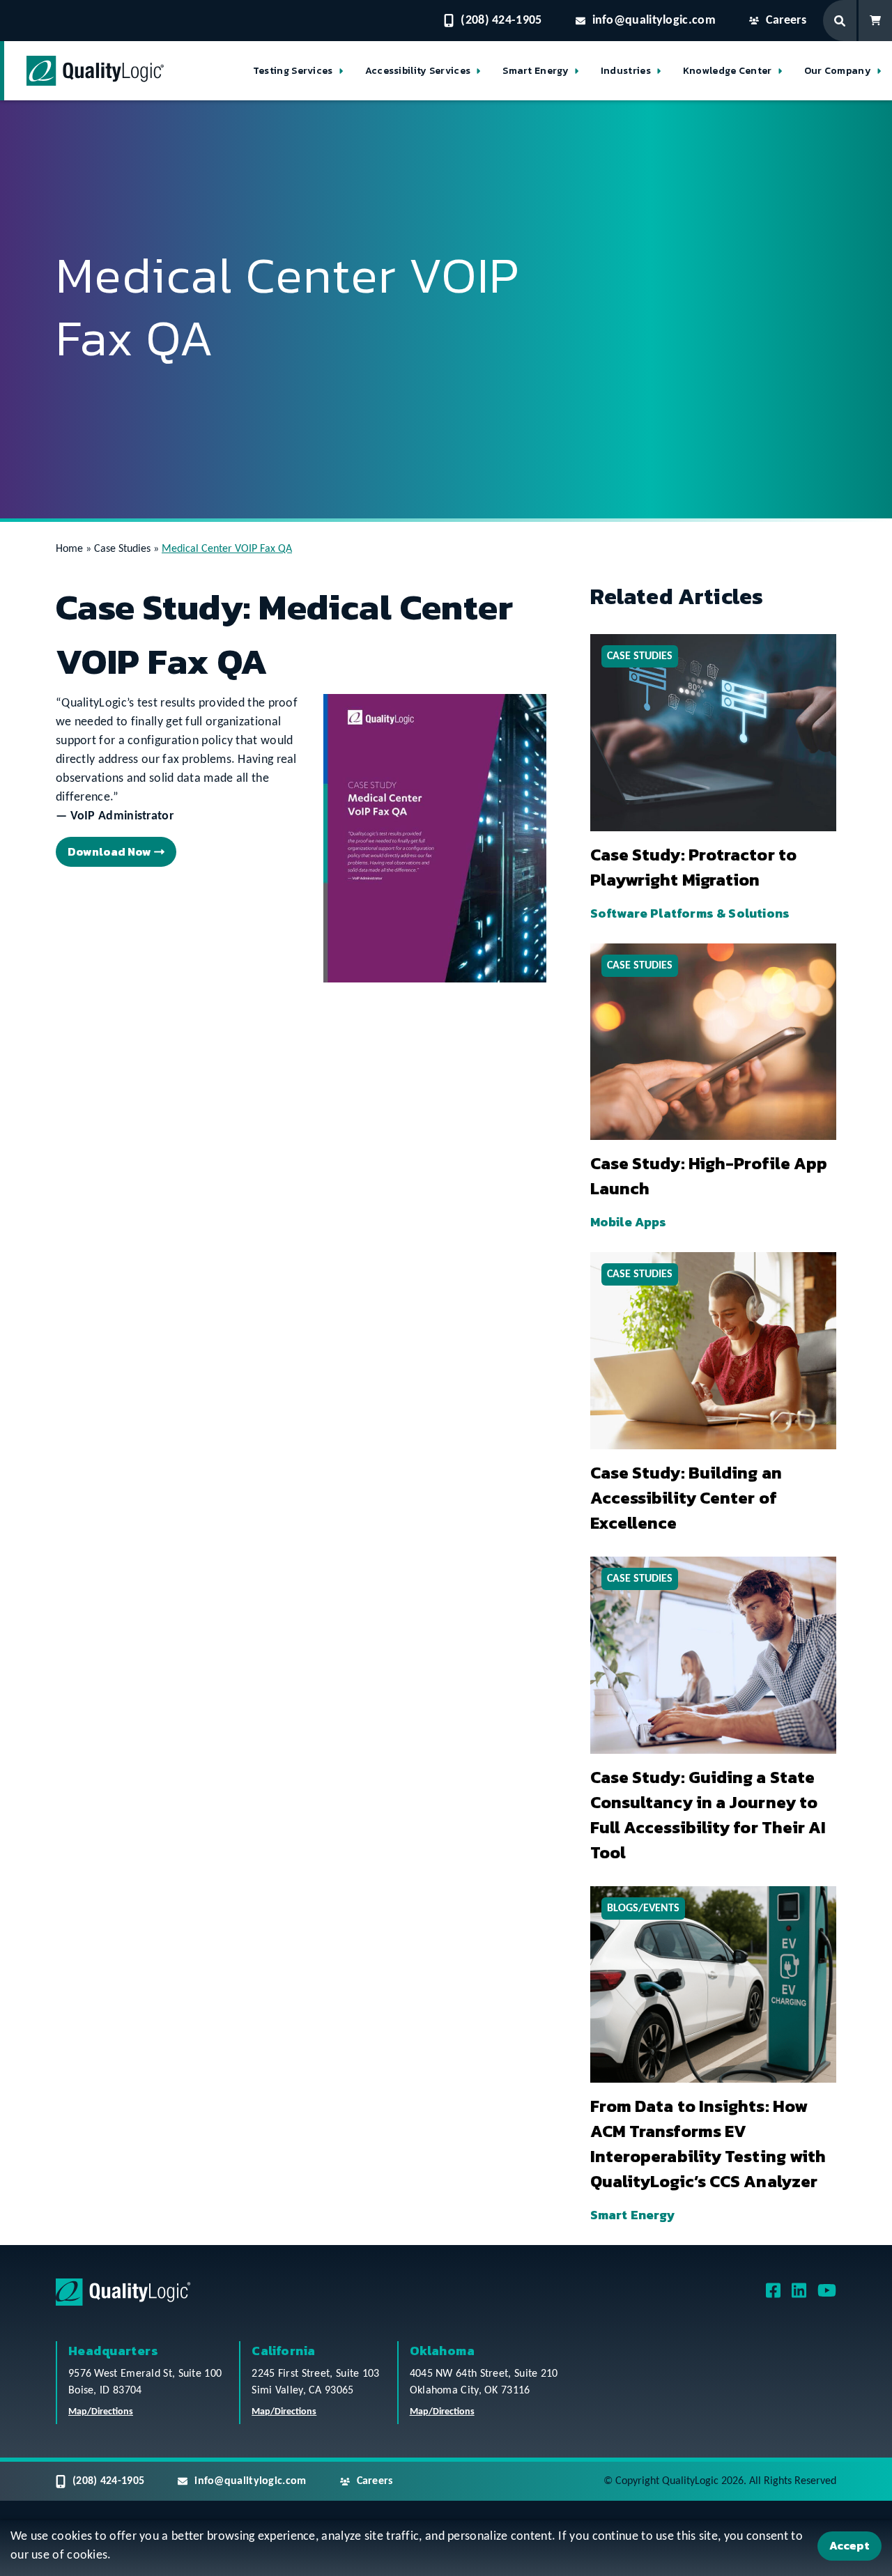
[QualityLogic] (95, 71)
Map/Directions (101, 2413)
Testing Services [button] (293, 71)
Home (69, 549)
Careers (786, 21)
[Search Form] (841, 21)
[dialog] (446, 2548)
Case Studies (122, 549)
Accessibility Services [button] (418, 71)
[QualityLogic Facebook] (773, 2296)
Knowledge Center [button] (728, 71)
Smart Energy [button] (536, 71)
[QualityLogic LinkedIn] (799, 2296)
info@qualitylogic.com (654, 21)
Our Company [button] (838, 71)
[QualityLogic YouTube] (827, 2296)
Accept (849, 2545)
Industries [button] (626, 71)
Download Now (109, 851)
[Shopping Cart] (875, 21)
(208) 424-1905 (501, 21)
